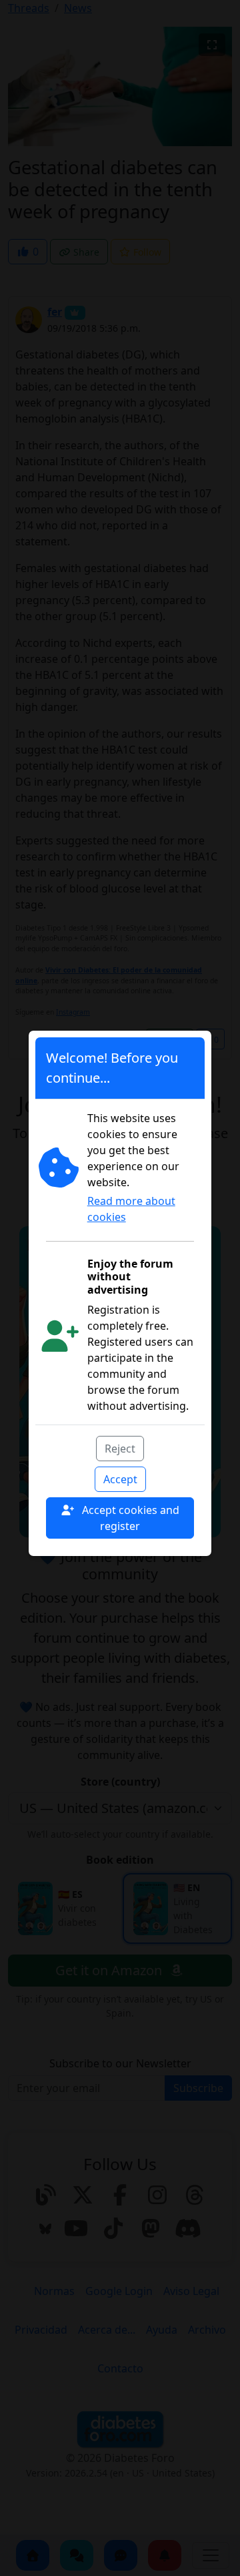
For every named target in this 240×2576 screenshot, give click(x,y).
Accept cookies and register (129, 1518)
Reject (120, 1449)
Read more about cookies (131, 1209)
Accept (120, 1479)
